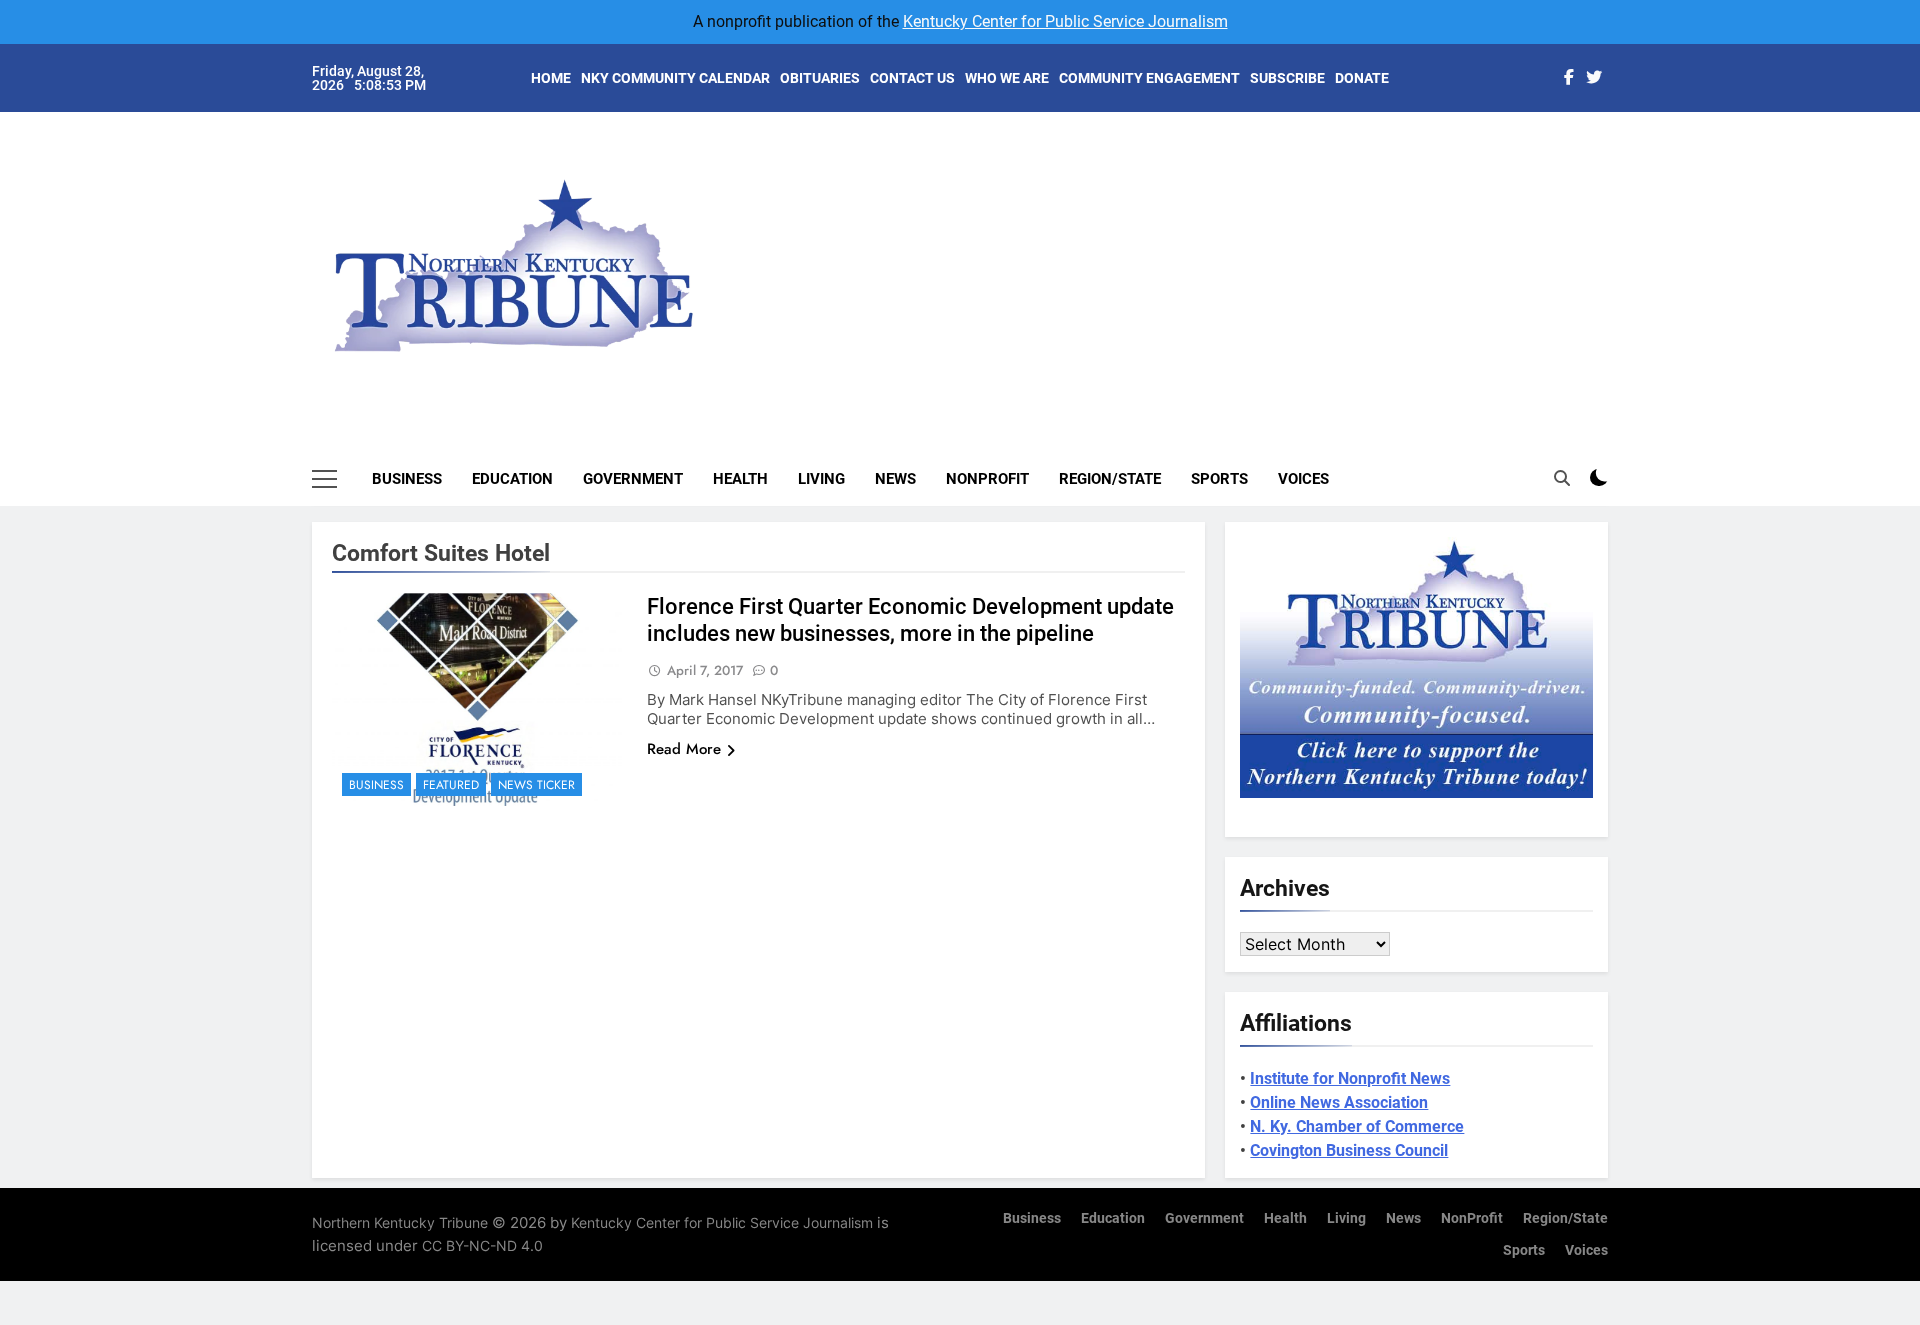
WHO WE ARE (1007, 78)
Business (407, 479)
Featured (451, 785)
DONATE (1362, 78)
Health (740, 479)
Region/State (1110, 479)
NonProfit (987, 479)
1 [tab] (1618, 151)
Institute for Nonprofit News (1350, 1078)
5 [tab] (1618, 271)
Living (821, 479)
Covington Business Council (1349, 1150)
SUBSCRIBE (1287, 78)
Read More (684, 749)
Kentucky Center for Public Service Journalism (1065, 21)
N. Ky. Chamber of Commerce (1357, 1126)
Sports (1219, 479)
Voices (1303, 479)
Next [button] (1570, 250)
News (895, 479)
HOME (551, 78)
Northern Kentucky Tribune (400, 1222)
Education (512, 479)
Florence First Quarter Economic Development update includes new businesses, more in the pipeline (910, 620)
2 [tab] (1618, 181)
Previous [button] (1616, 250)
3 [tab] (1618, 211)
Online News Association (1339, 1102)
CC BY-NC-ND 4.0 (482, 1245)
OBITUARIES (820, 78)
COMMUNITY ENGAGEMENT (1149, 78)
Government (633, 479)
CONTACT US (912, 78)
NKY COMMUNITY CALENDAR (675, 78)
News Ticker (536, 785)
